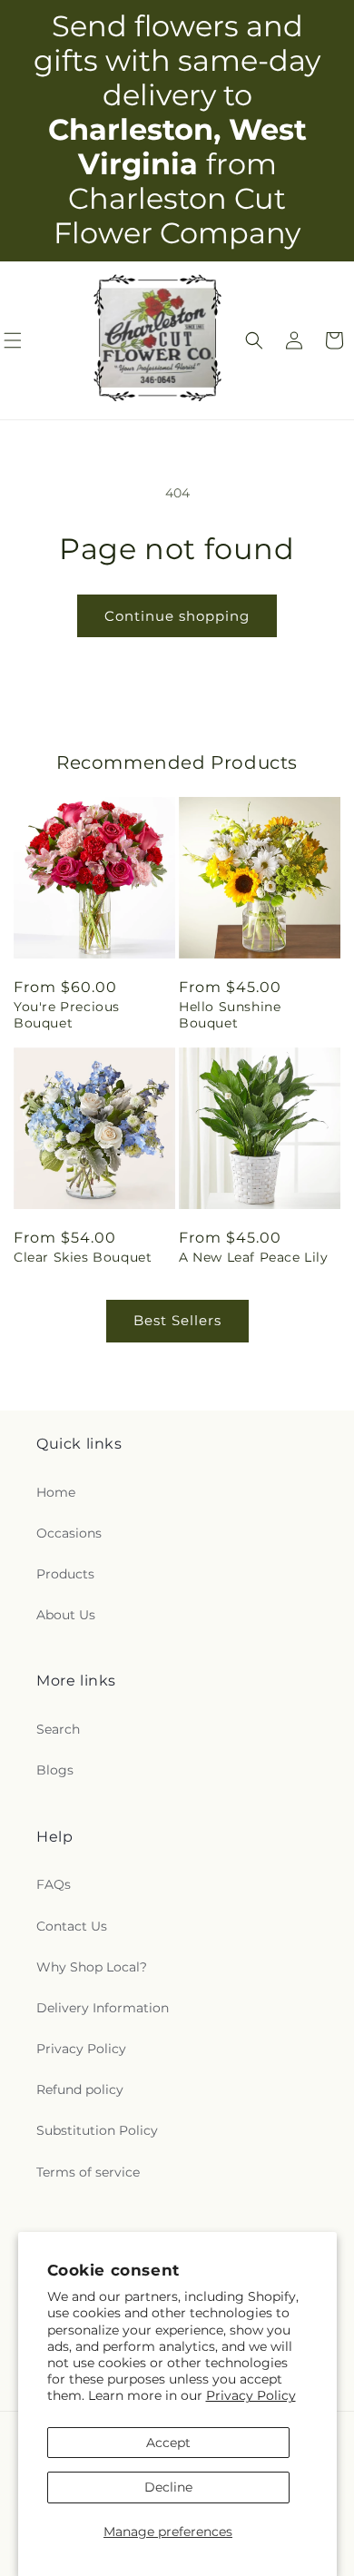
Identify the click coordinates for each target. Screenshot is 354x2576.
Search (58, 1729)
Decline (168, 2487)
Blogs (55, 1770)
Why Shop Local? (92, 1967)
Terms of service (88, 2172)
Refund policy (80, 2089)
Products (65, 1574)
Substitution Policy (97, 2130)
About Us (66, 1615)
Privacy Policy (251, 2395)
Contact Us (72, 1926)
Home (56, 1492)
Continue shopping (177, 616)
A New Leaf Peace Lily (254, 1257)
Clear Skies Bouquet (83, 1257)
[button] (254, 340)
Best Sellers (177, 1320)
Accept (168, 2443)
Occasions (69, 1533)
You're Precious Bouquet (67, 1015)
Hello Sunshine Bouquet (230, 1015)
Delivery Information (103, 2008)
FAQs (54, 1884)
